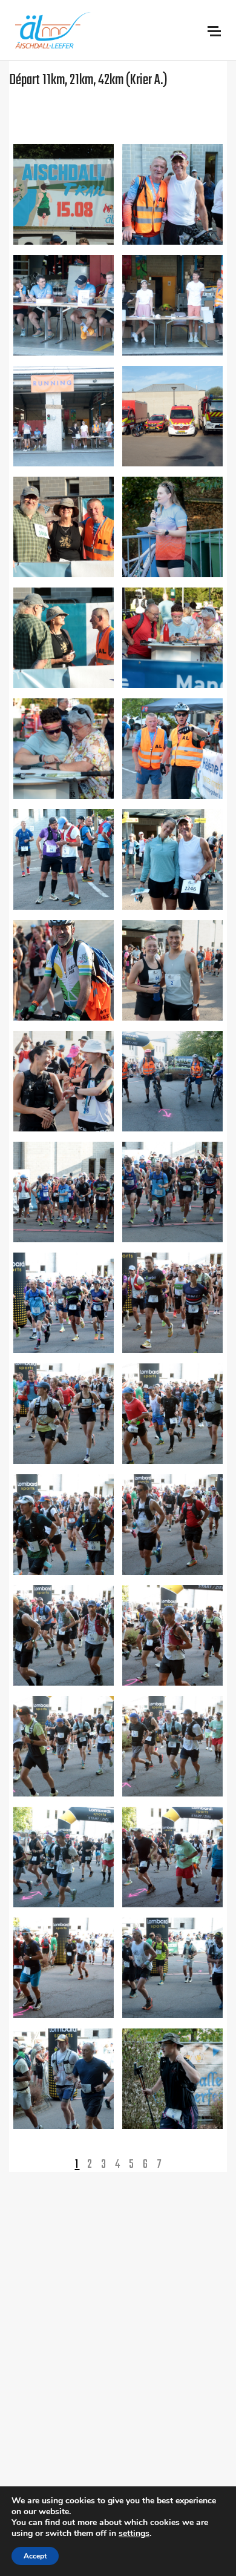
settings (134, 2534)
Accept (35, 2556)
